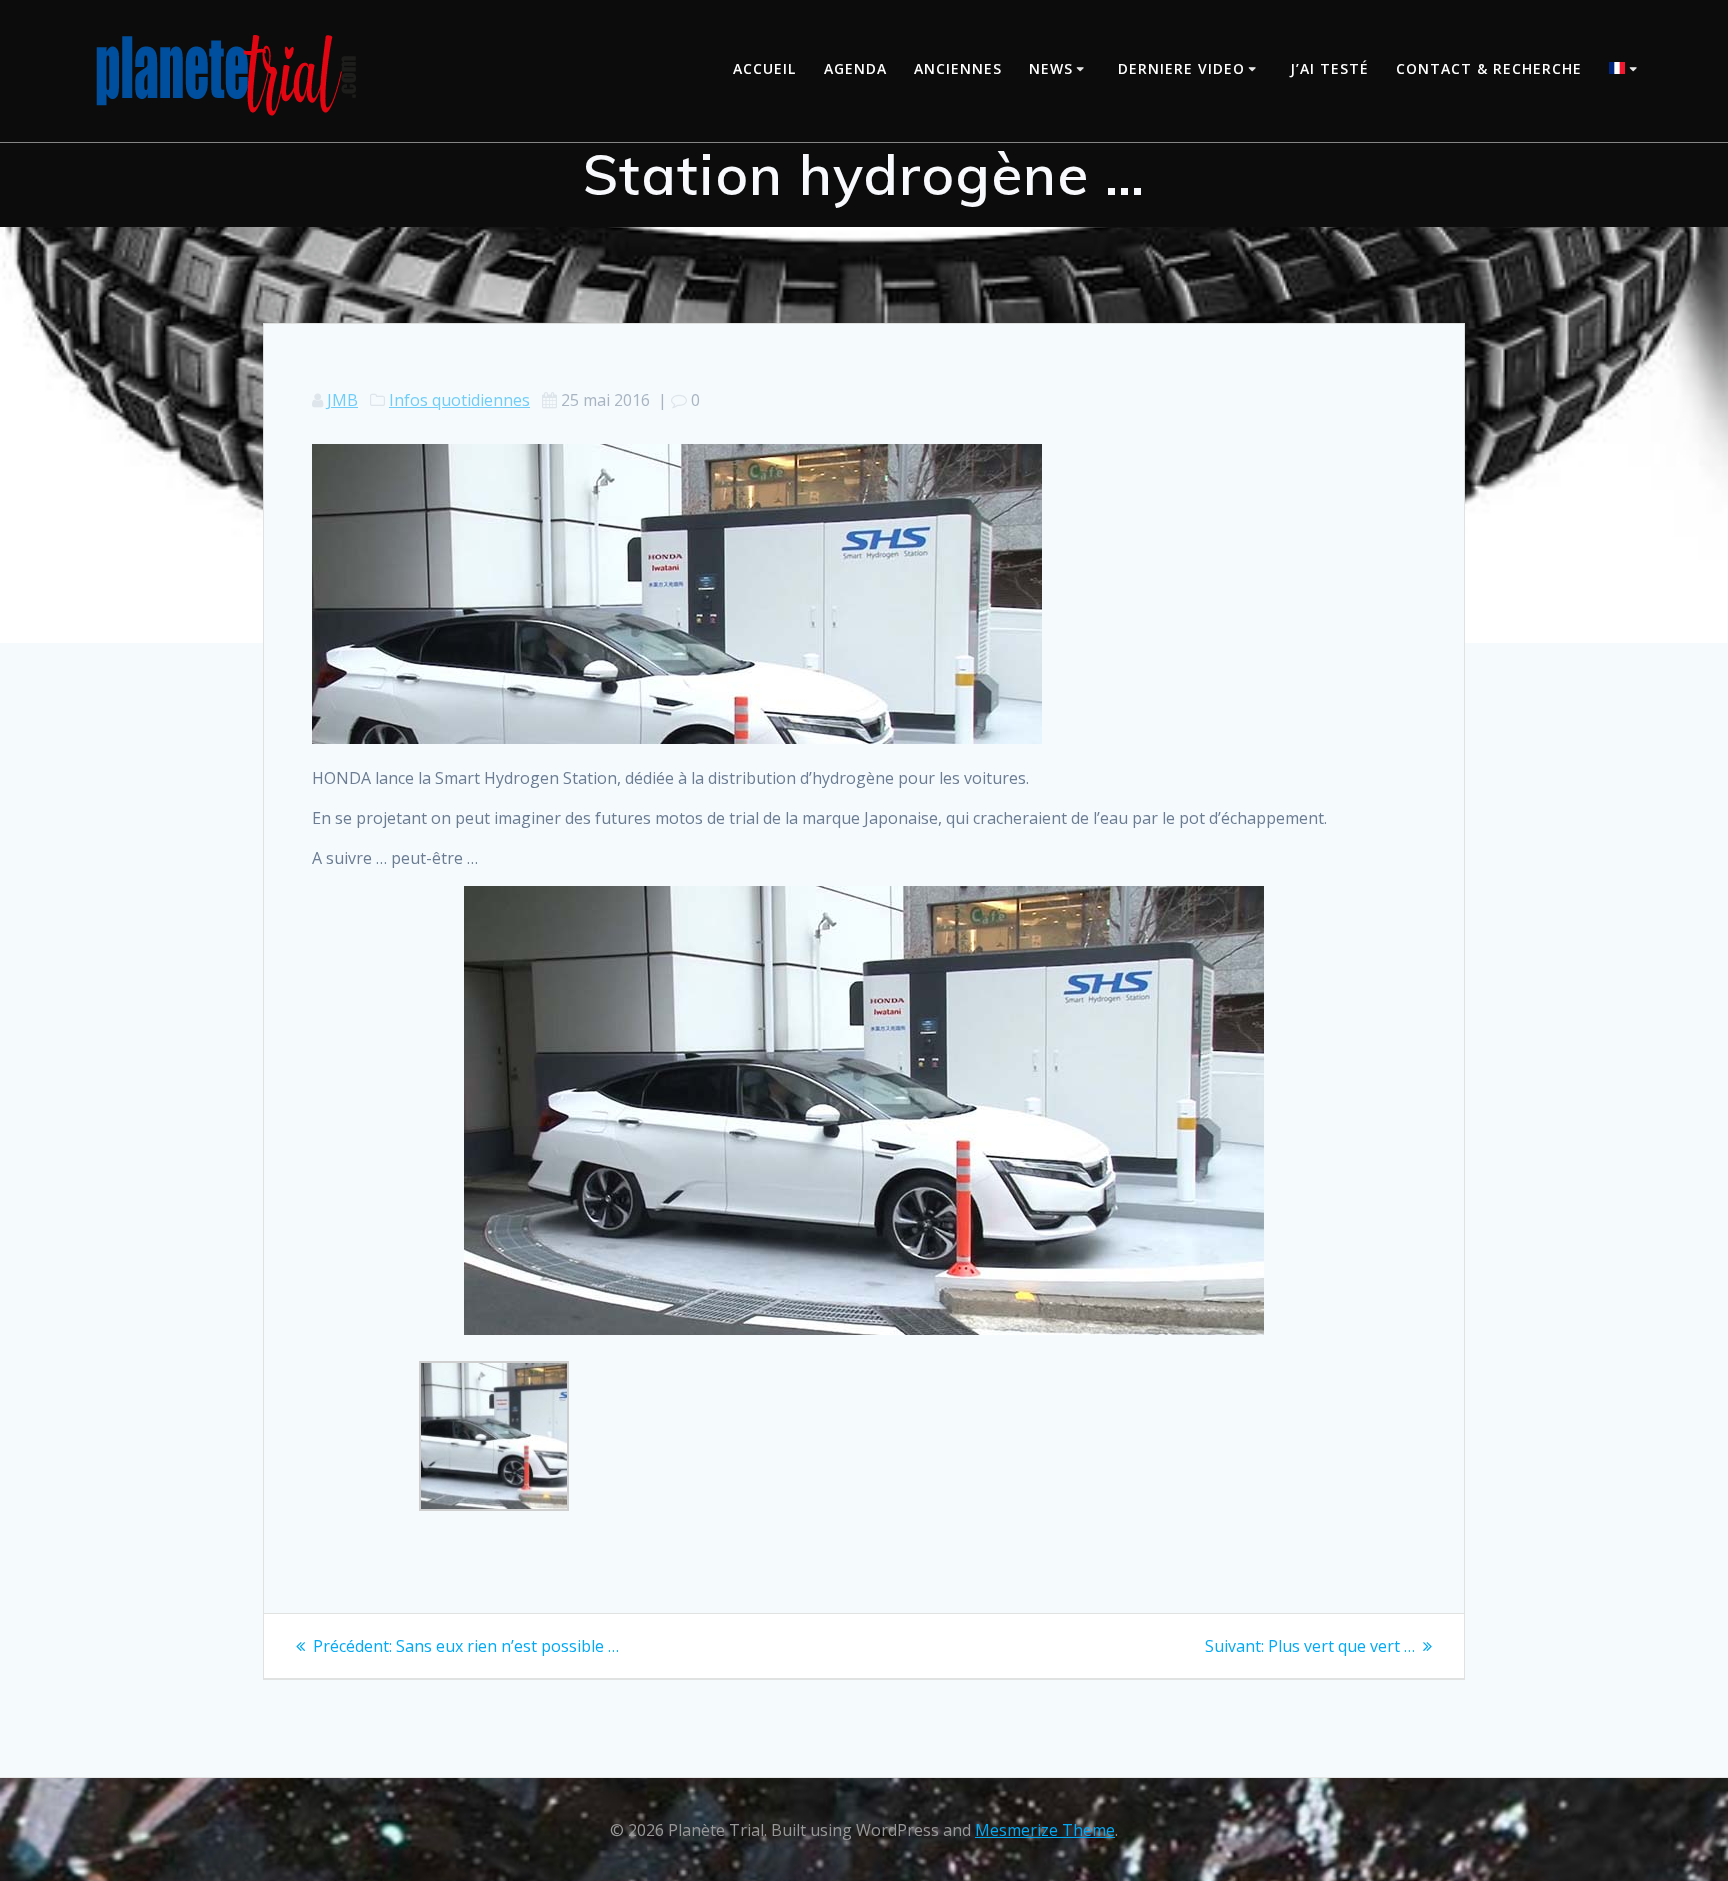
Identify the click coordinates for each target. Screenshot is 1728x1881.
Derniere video (1181, 68)
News (1051, 68)
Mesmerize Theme (1045, 1830)
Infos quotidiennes (459, 400)
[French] (1626, 70)
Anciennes (958, 68)
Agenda (855, 68)
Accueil (764, 68)
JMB (342, 400)
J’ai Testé (1329, 68)
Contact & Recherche (1489, 68)
